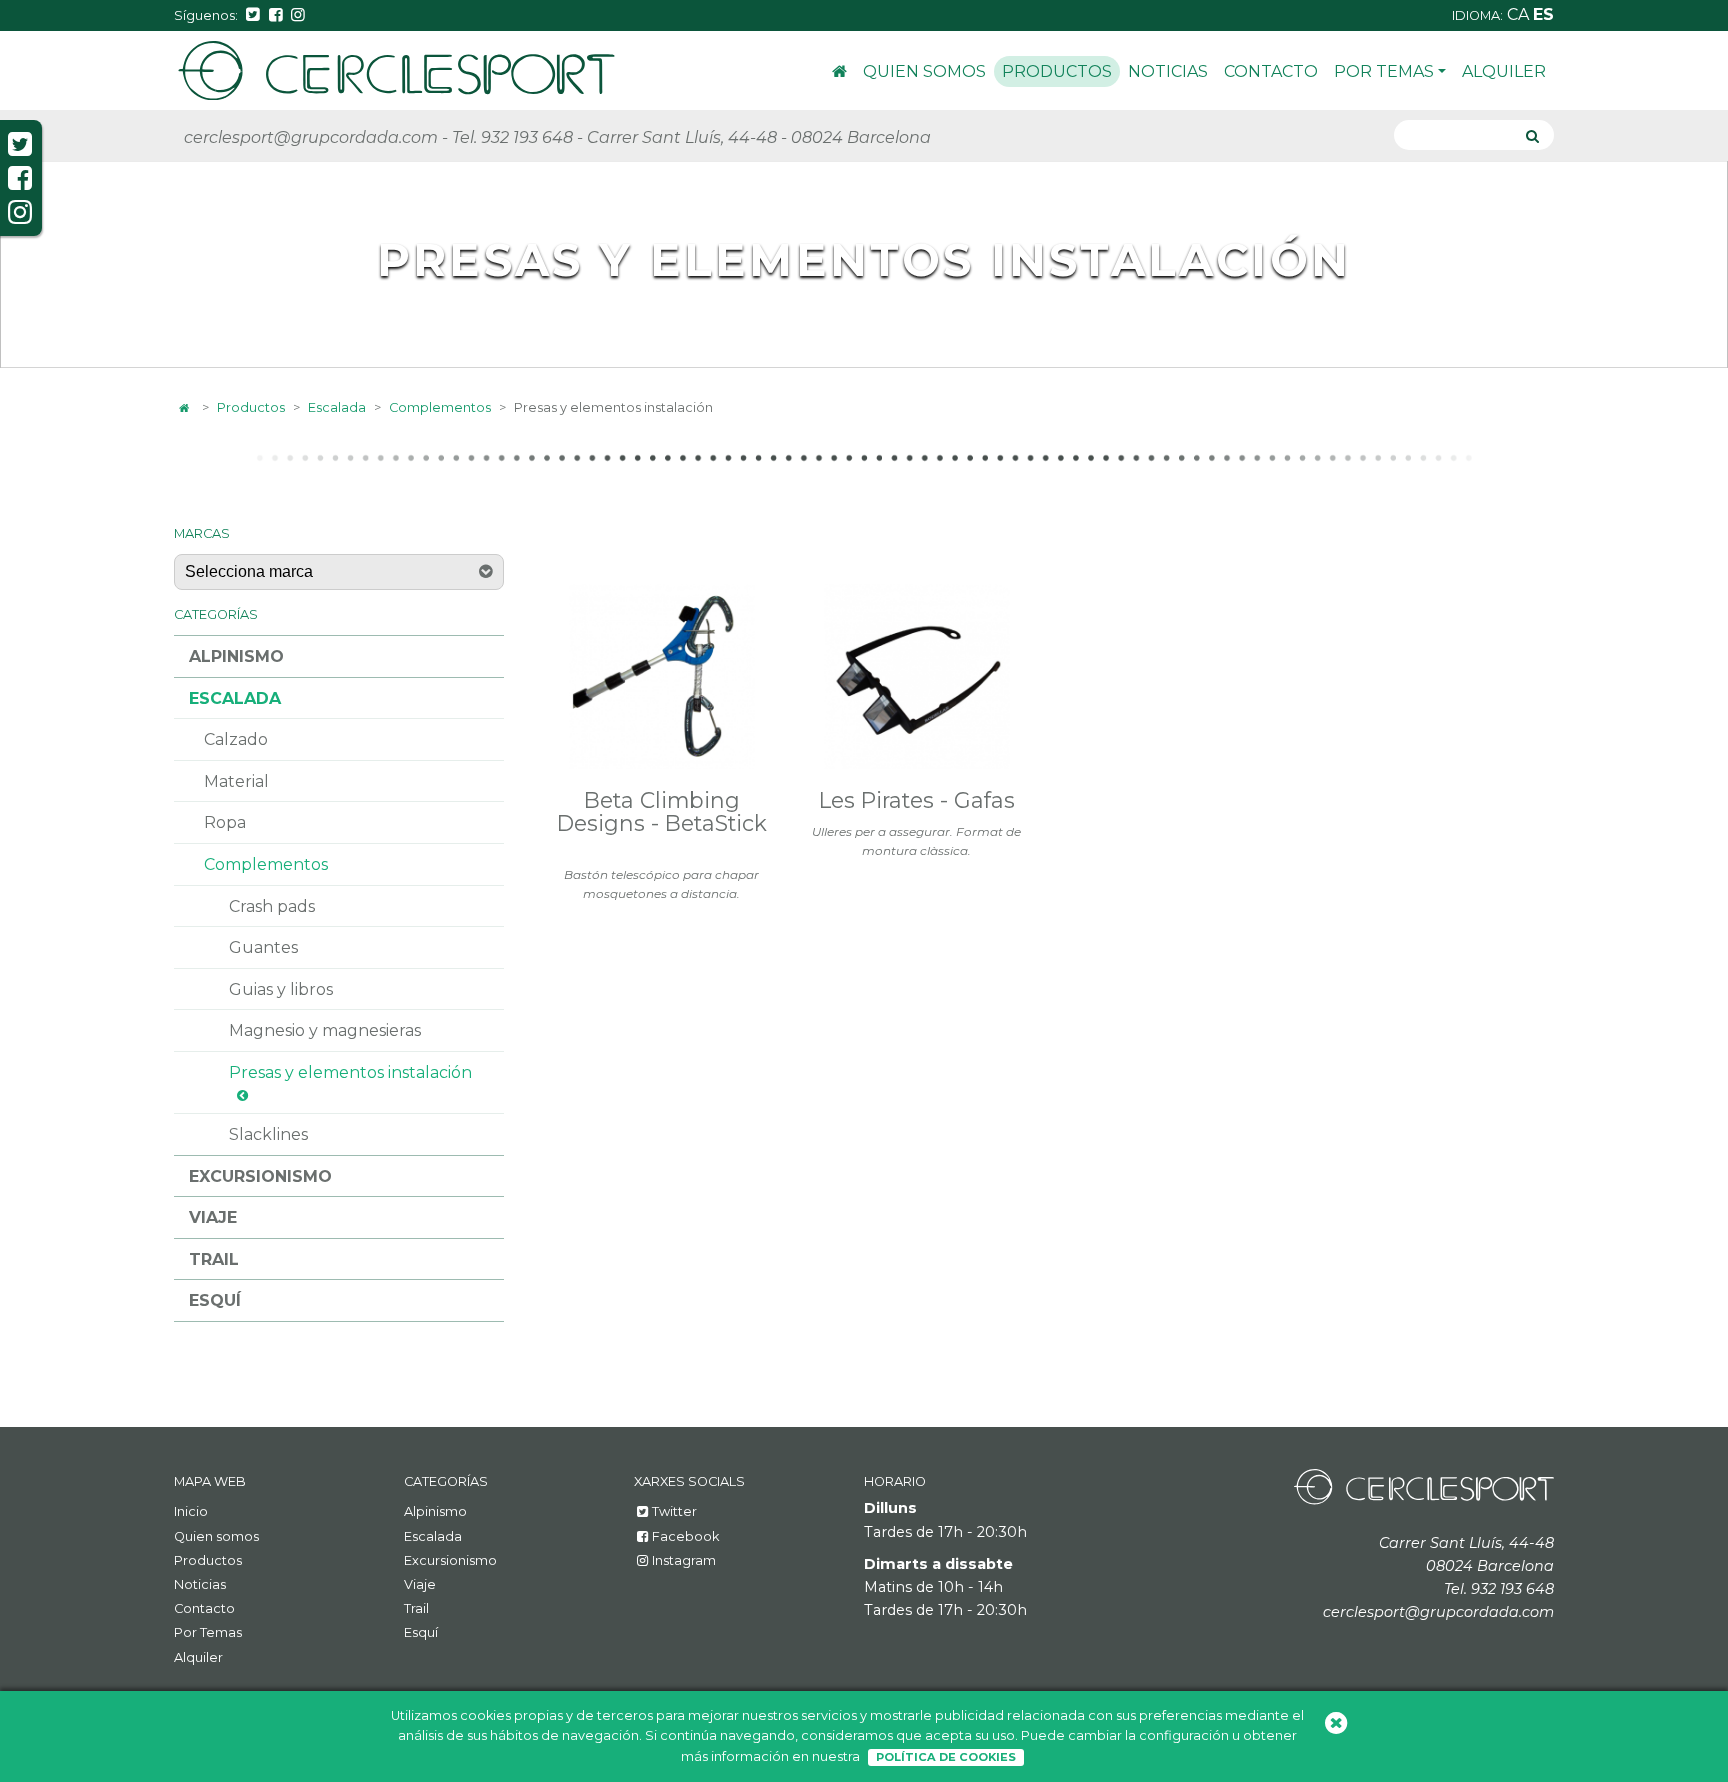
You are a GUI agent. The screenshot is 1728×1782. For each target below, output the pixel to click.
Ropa (225, 822)
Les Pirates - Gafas (917, 800)
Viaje (213, 1217)
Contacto (1271, 71)
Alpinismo (236, 656)
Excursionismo (260, 1176)
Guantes (263, 947)
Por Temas (1384, 71)
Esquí (215, 1300)
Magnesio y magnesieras (325, 1030)
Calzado (236, 739)
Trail (214, 1259)
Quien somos (924, 71)
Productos (1057, 71)
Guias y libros (281, 989)
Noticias (1168, 71)
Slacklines (268, 1134)
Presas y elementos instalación (350, 1072)
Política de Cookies (946, 1757)
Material (236, 781)
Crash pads (272, 906)
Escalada (337, 407)
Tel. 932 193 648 (512, 137)
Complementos (440, 407)
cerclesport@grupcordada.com (311, 137)
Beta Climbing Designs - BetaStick (662, 812)
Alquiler (1504, 71)
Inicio (839, 74)
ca (1520, 14)
